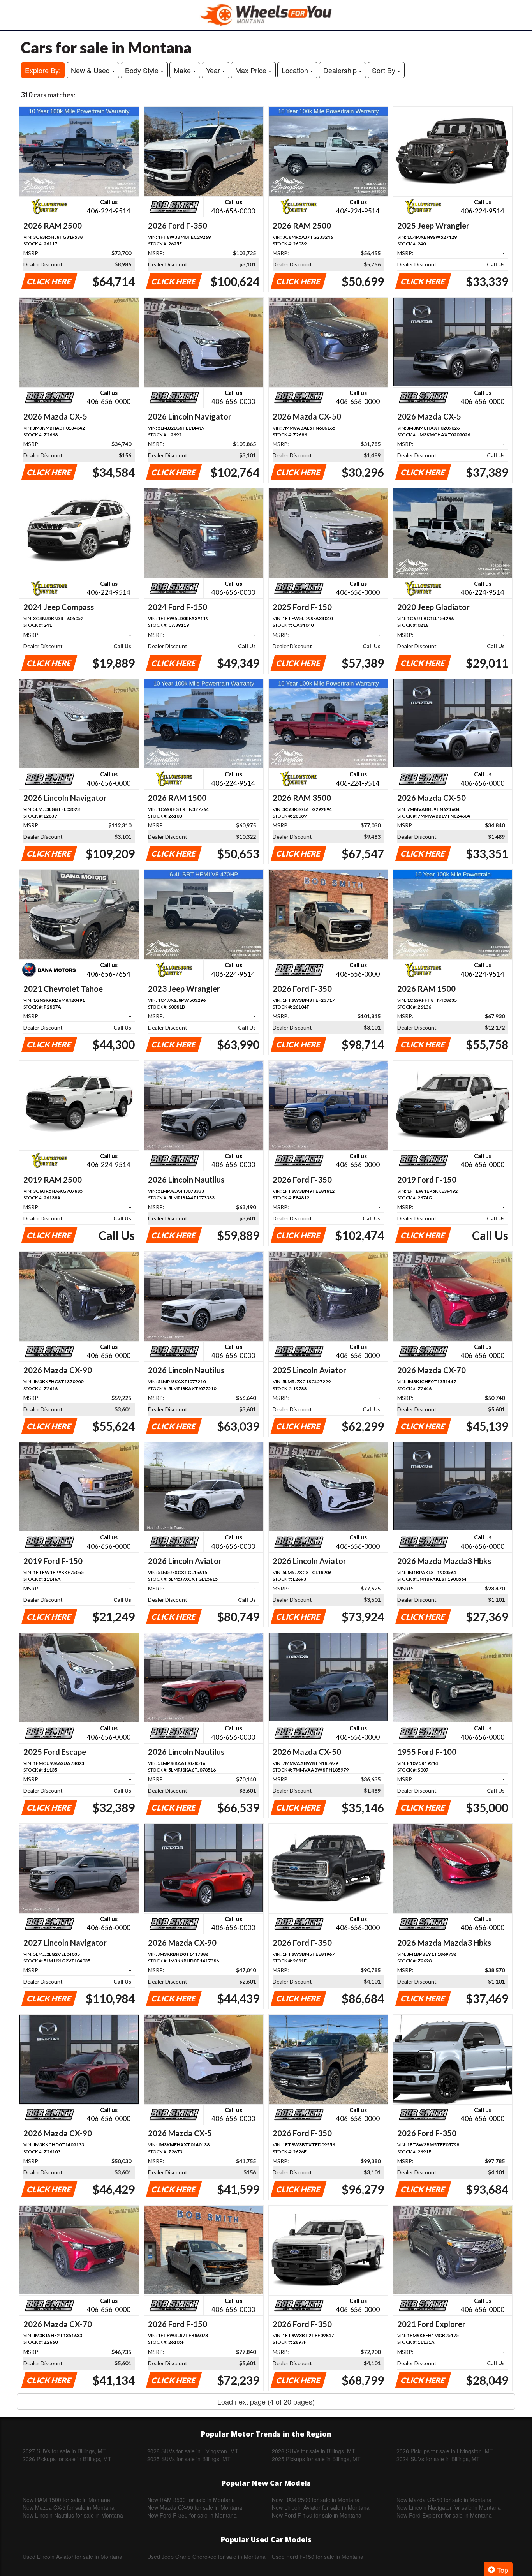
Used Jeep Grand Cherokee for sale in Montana (206, 2557)
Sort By (385, 70)
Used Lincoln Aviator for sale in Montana (72, 2557)
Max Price (252, 70)
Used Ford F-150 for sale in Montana (318, 2557)
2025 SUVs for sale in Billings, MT (189, 2459)
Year (214, 70)
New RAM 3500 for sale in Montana (191, 2500)
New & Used (91, 70)
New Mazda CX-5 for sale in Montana (69, 2507)
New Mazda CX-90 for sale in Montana (195, 2507)
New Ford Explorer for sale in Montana (444, 2515)
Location (296, 70)
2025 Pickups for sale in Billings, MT (316, 2459)
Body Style (143, 70)
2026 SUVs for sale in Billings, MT (314, 2451)
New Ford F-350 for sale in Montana (192, 2515)
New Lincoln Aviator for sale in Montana (321, 2507)
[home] (266, 15)
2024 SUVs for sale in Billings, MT (438, 2459)
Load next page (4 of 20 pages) (266, 2401)
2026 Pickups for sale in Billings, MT (67, 2459)
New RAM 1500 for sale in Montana (66, 2500)
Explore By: (43, 70)
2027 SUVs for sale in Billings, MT (64, 2451)
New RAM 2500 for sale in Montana (316, 2500)
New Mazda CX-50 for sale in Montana (444, 2500)
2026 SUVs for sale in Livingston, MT (193, 2451)
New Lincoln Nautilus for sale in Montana (73, 2515)
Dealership (341, 70)
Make (183, 70)
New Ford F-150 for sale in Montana (317, 2515)
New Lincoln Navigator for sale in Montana (449, 2507)
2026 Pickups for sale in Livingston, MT (445, 2451)
